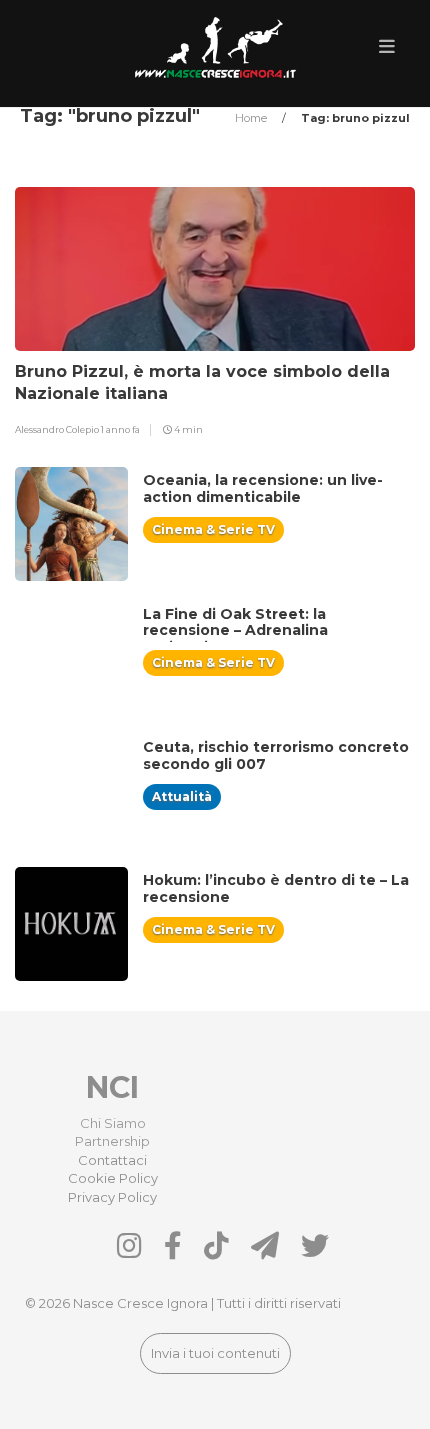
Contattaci (112, 1160)
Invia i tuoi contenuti (215, 1353)
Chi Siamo (113, 1123)
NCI (112, 1087)
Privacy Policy (112, 1197)
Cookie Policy (113, 1178)
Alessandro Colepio (58, 429)
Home (252, 118)
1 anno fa (120, 429)
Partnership (112, 1141)
